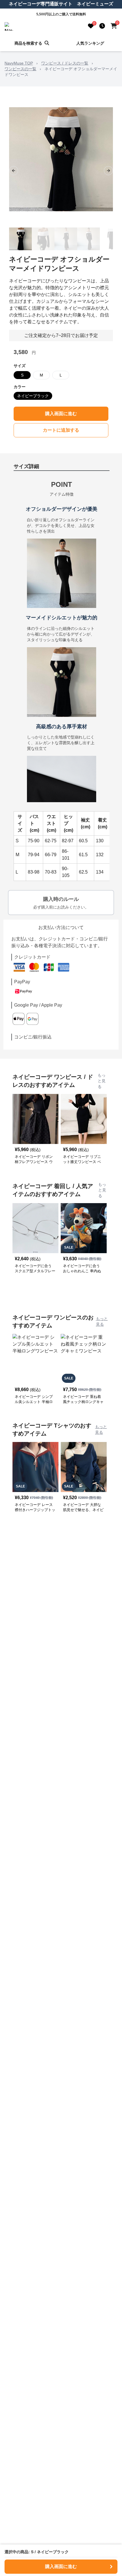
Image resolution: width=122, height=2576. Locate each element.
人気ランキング (90, 43)
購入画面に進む (61, 414)
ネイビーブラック (33, 396)
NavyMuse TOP (19, 63)
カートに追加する (61, 430)
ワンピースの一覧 (20, 69)
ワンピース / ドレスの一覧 (65, 63)
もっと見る (102, 1081)
